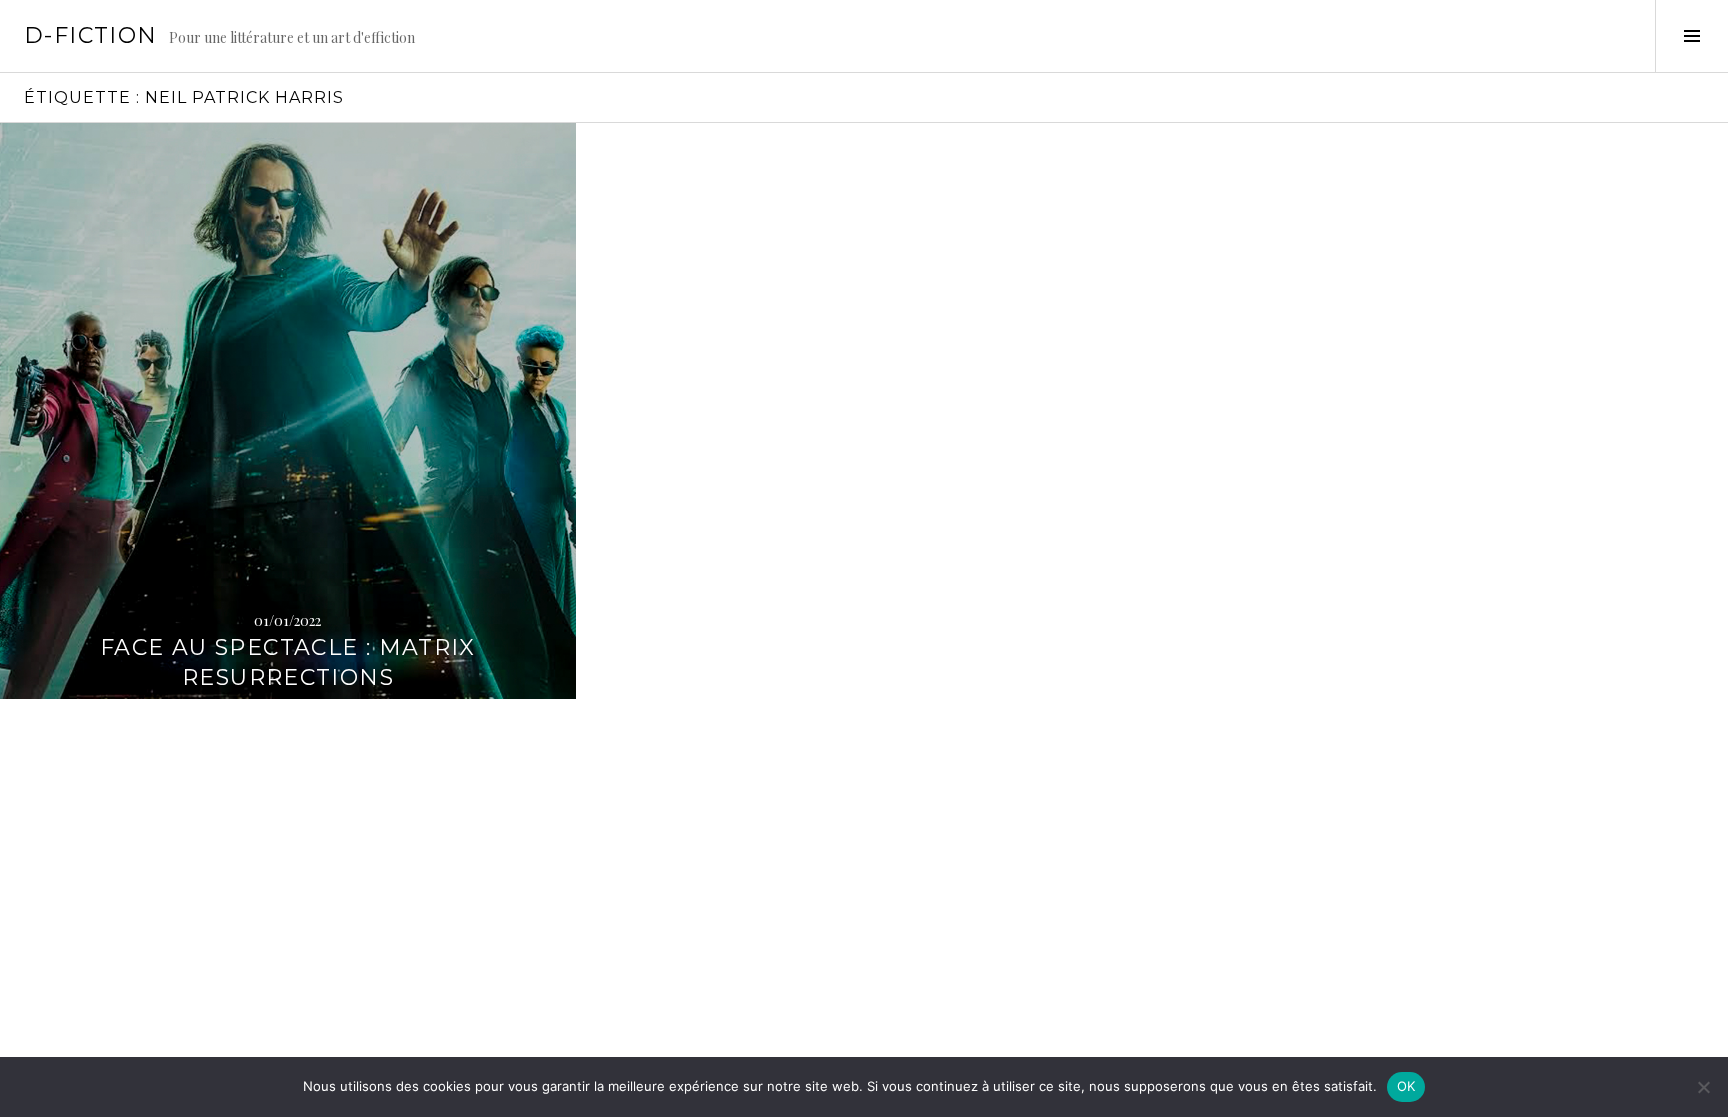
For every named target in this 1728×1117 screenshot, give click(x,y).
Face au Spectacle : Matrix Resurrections (288, 662)
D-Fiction (90, 35)
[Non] (1703, 1087)
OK (1406, 1086)
